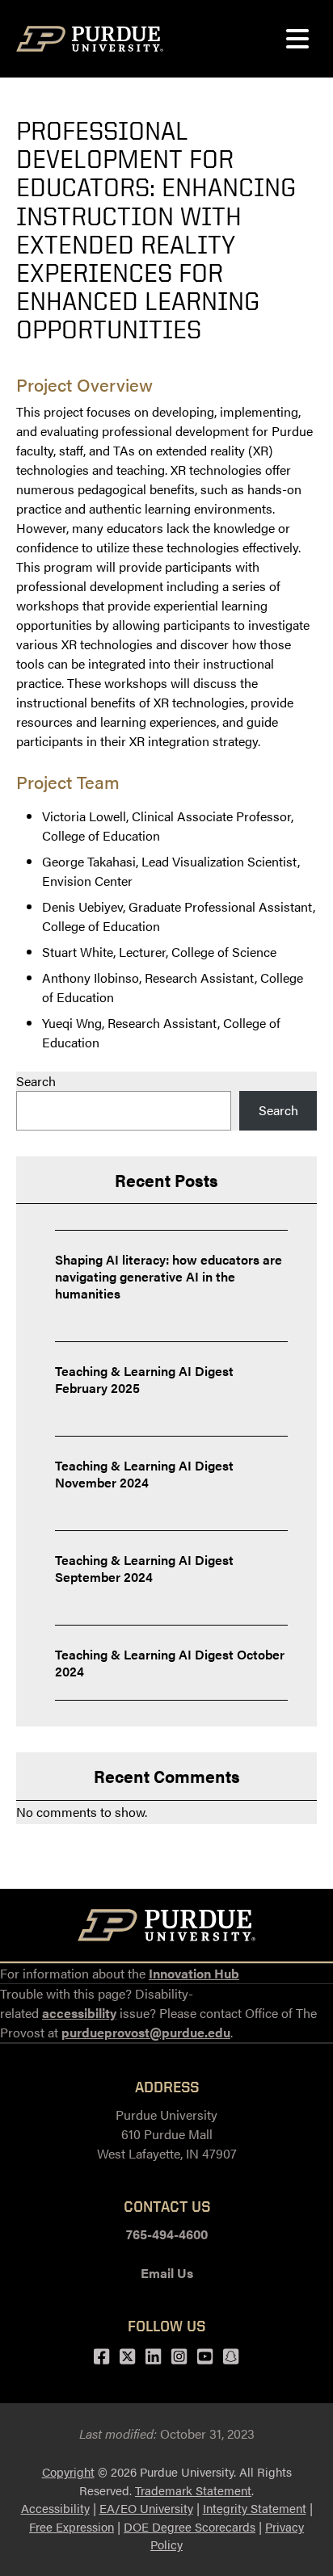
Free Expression (72, 2526)
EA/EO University (146, 2508)
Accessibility (55, 2508)
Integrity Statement (255, 2508)
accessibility (79, 2013)
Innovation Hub (194, 1973)
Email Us (167, 2273)
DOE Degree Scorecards (190, 2526)
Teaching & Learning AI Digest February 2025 (144, 1379)
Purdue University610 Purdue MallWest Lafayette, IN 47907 (167, 2134)
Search (36, 1081)
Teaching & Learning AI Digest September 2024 (144, 1568)
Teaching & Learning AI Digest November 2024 (144, 1474)
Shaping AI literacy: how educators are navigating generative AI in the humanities (169, 1276)
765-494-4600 (167, 2234)
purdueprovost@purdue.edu (146, 2032)
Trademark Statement (193, 2490)
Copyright (68, 2471)
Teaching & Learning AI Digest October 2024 (170, 1663)
